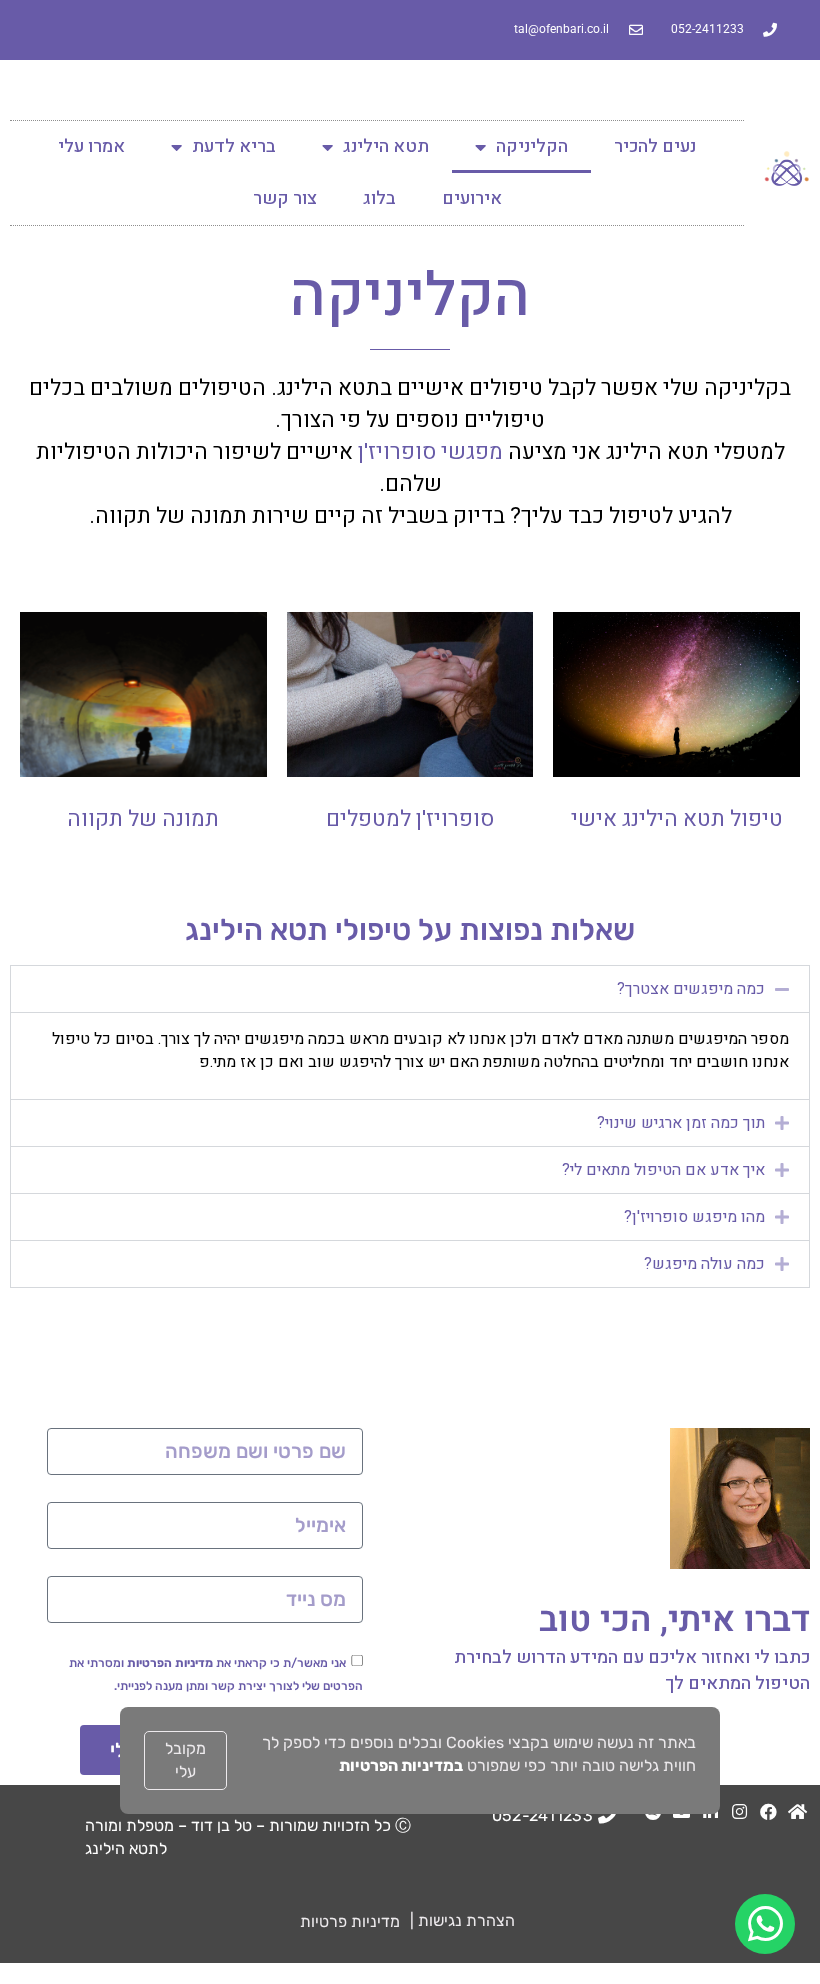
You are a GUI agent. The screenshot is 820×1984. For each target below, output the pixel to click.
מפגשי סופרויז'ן (430, 452)
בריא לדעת (234, 146)
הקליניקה (532, 146)
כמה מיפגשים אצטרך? (691, 989)
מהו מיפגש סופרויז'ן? (694, 1217)
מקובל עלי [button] (185, 1760)
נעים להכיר (655, 146)
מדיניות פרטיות (350, 1921)
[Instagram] (739, 1811)
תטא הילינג (386, 146)
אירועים (472, 198)
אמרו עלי (91, 146)
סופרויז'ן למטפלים (410, 819)
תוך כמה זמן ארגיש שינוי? (681, 1123)
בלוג (379, 198)
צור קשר (285, 198)
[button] (410, 989)
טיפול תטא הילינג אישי (677, 819)
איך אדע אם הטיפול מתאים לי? (663, 1170)
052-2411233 (542, 1815)
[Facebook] (768, 1811)
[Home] (797, 1811)
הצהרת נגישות (466, 1920)
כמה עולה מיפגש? (704, 1264)
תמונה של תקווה (143, 819)
